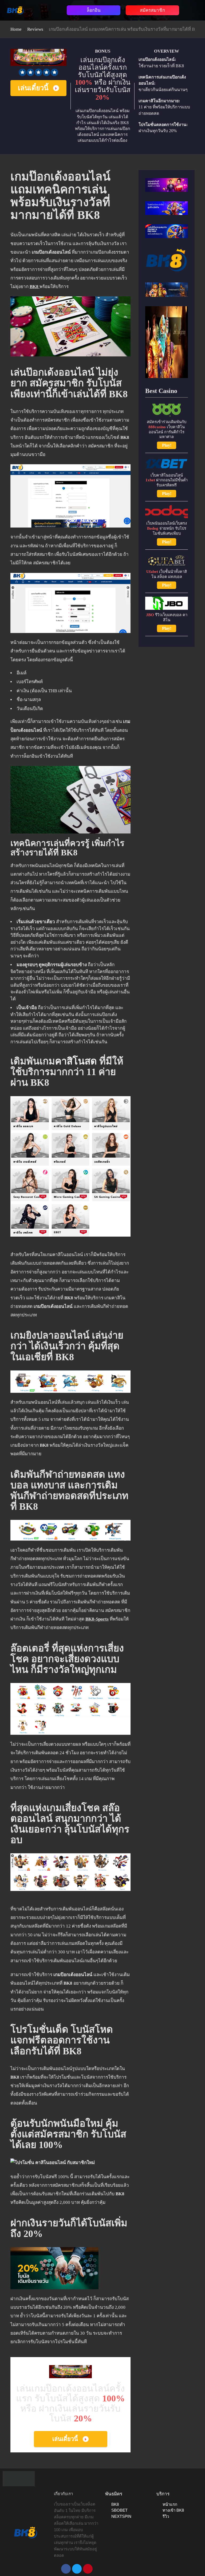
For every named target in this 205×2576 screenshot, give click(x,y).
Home (16, 29)
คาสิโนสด (76, 1061)
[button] (46, 9)
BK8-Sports (97, 1619)
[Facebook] (66, 2569)
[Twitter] (77, 2569)
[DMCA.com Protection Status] (19, 2478)
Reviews (35, 29)
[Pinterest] (88, 2569)
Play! (167, 445)
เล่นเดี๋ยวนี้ (33, 88)
